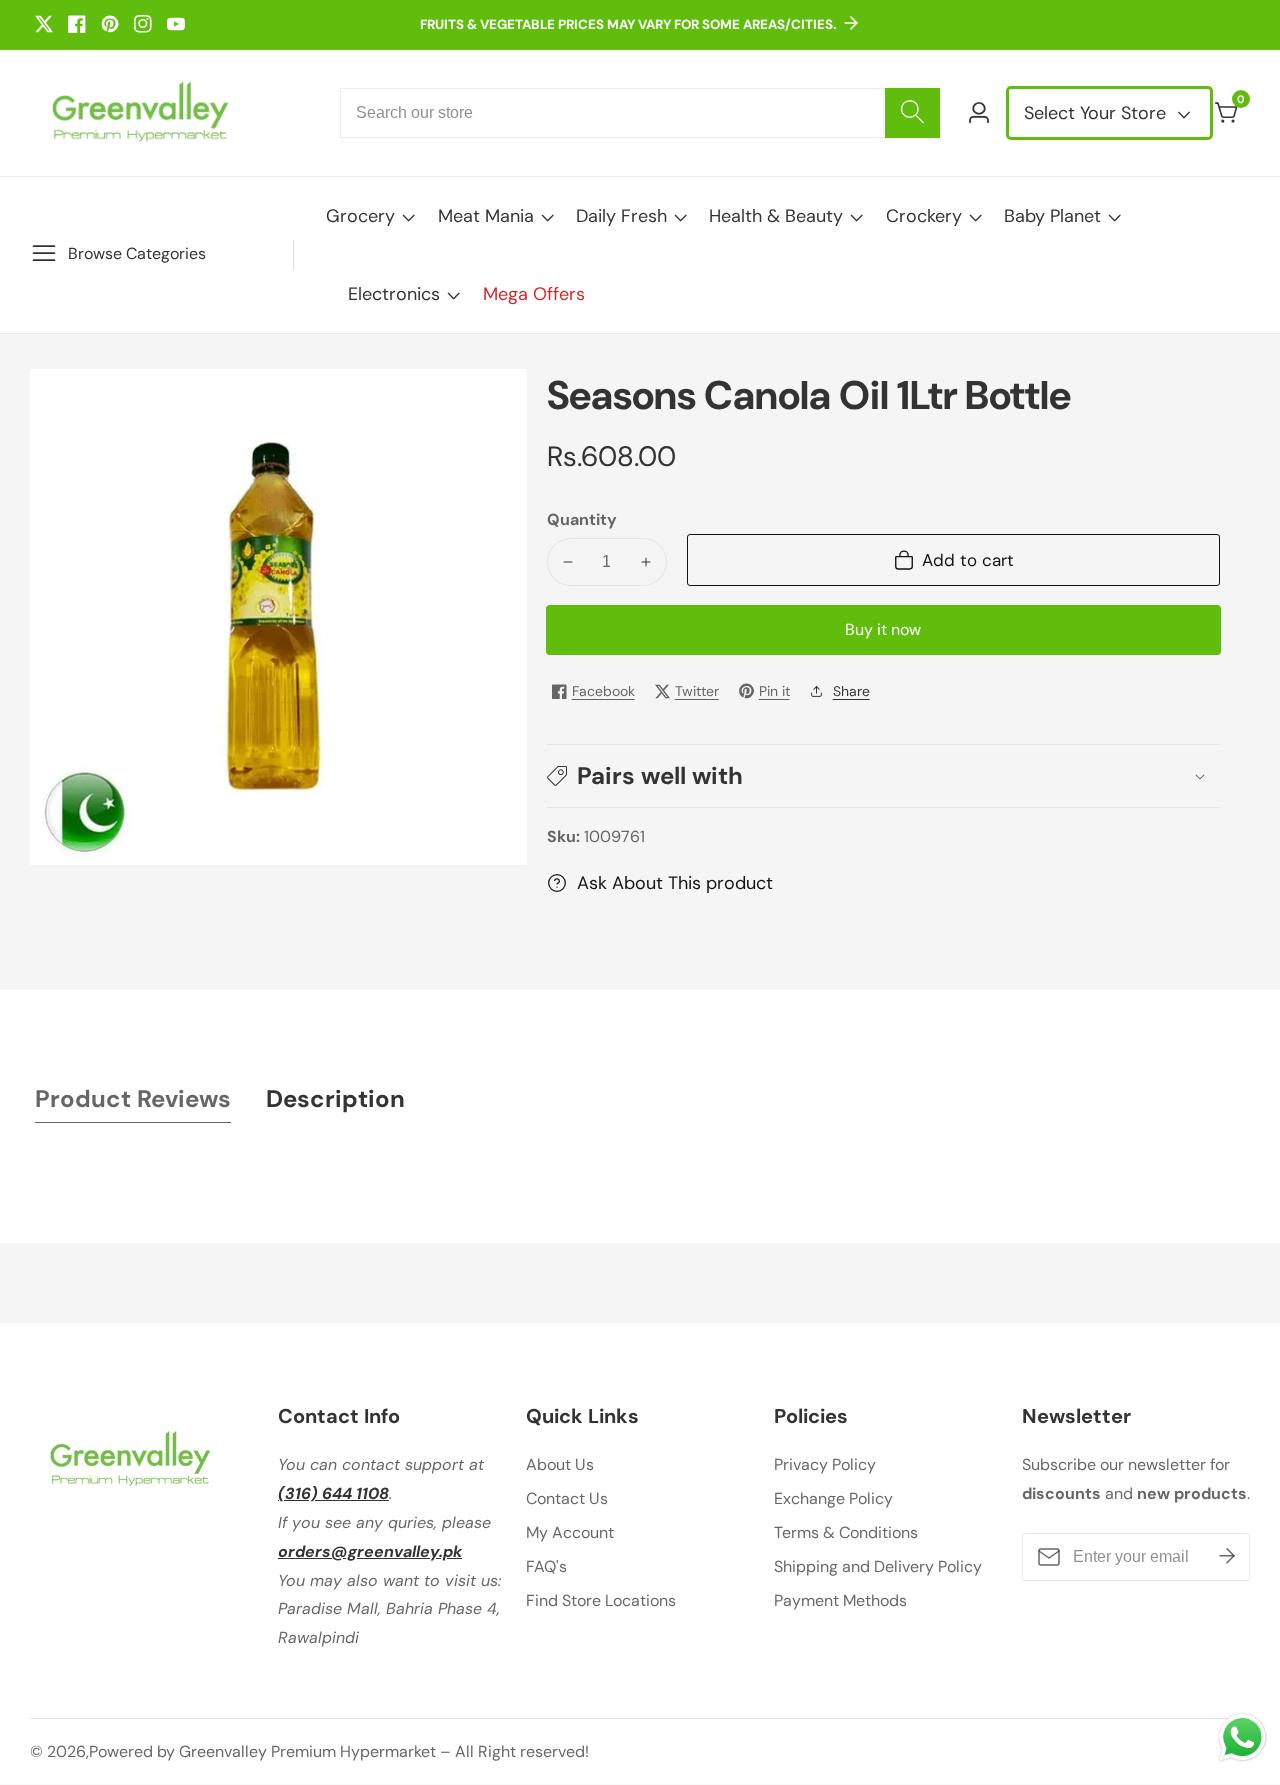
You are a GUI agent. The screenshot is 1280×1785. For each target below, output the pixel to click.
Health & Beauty (776, 216)
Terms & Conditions (846, 1532)
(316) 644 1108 (333, 1493)
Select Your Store (1097, 113)
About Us (560, 1464)
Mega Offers (534, 294)
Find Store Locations (601, 1600)
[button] (883, 775)
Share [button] (851, 691)
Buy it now (883, 629)
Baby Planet (1052, 216)
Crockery (924, 216)
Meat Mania (486, 216)
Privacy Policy (825, 1464)
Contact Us (567, 1498)
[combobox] (640, 113)
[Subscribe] (1227, 1557)
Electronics (394, 294)
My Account (570, 1532)
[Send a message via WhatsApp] (1242, 1737)
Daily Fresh (621, 216)
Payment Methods (840, 1600)
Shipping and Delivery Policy (878, 1566)
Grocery (360, 216)
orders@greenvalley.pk (370, 1551)
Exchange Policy (833, 1498)
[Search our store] (912, 113)
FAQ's (546, 1566)
